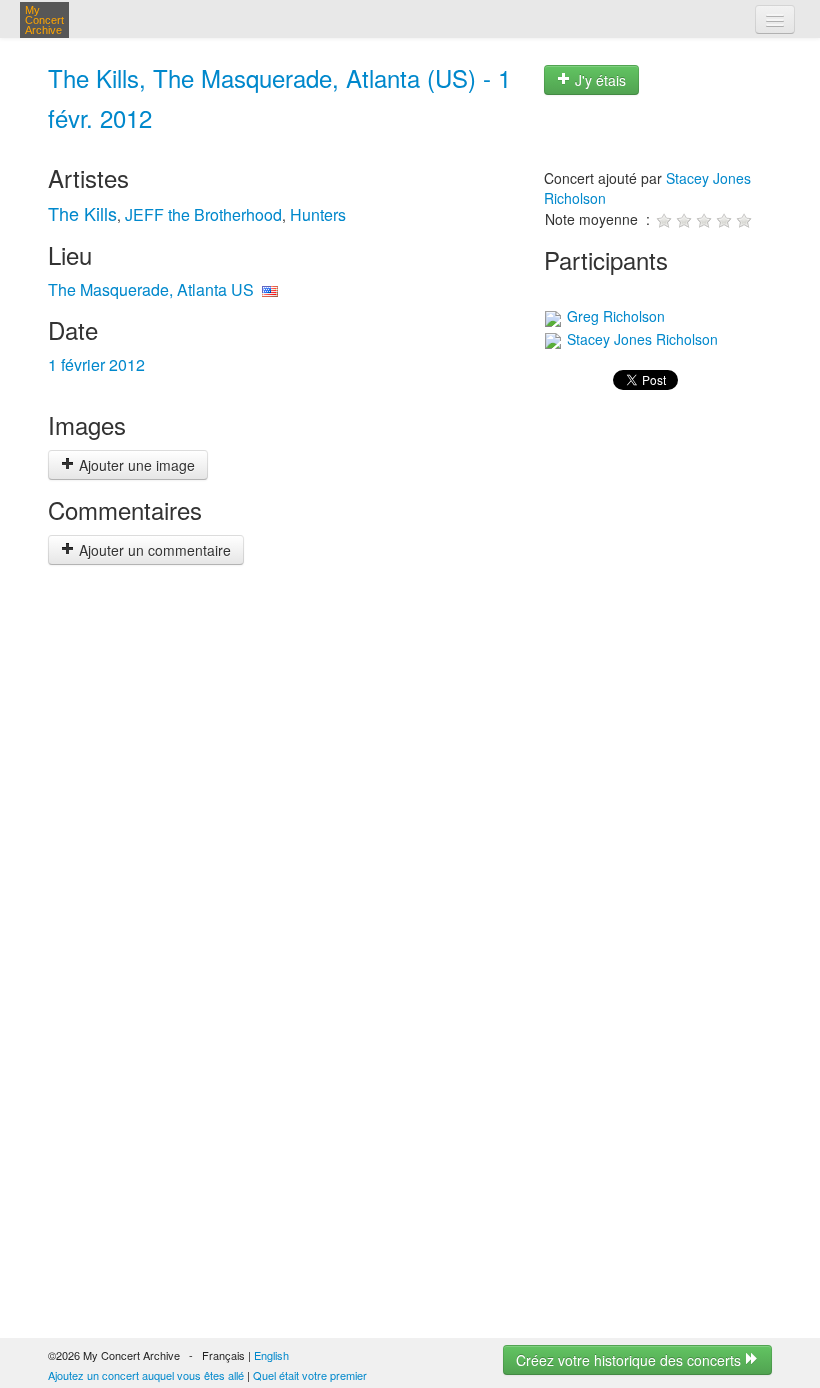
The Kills (82, 213)
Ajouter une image (135, 465)
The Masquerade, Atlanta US (151, 289)
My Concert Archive (44, 20)
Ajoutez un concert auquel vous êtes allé (146, 1375)
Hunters (318, 214)
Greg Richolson (614, 316)
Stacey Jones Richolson (640, 339)
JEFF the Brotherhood (203, 214)
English (271, 1355)
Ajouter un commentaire (153, 550)
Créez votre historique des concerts (630, 1360)
